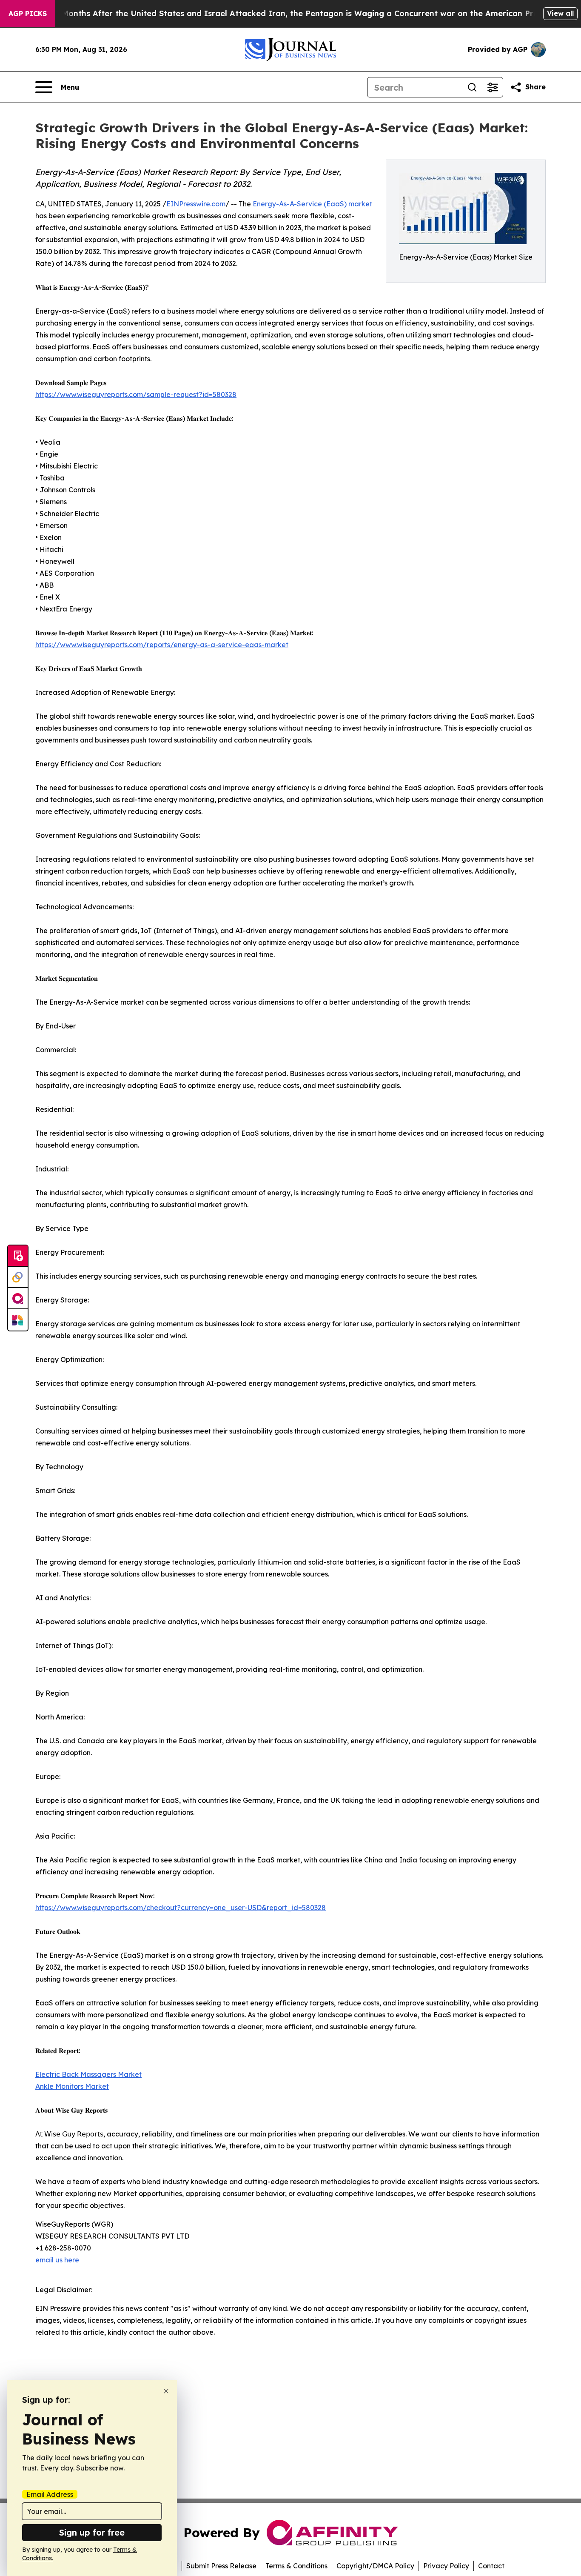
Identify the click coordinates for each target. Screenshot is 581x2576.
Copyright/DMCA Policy (375, 2566)
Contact (491, 2566)
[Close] (166, 2391)
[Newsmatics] (18, 1320)
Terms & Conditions (296, 2566)
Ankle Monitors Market (72, 2086)
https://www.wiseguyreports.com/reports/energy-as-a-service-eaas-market (162, 645)
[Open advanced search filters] (493, 87)
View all (560, 13)
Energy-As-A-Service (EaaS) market (312, 204)
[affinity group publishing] (18, 1299)
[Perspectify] (18, 1277)
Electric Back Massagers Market (88, 2074)
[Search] (472, 87)
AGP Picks (28, 14)
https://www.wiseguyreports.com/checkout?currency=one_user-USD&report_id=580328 (181, 1908)
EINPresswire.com (196, 204)
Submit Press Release (221, 2566)
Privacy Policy (446, 2566)
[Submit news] (18, 1256)
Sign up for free (92, 2532)
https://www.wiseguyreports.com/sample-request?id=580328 (136, 394)
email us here (57, 2260)
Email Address (50, 2494)
